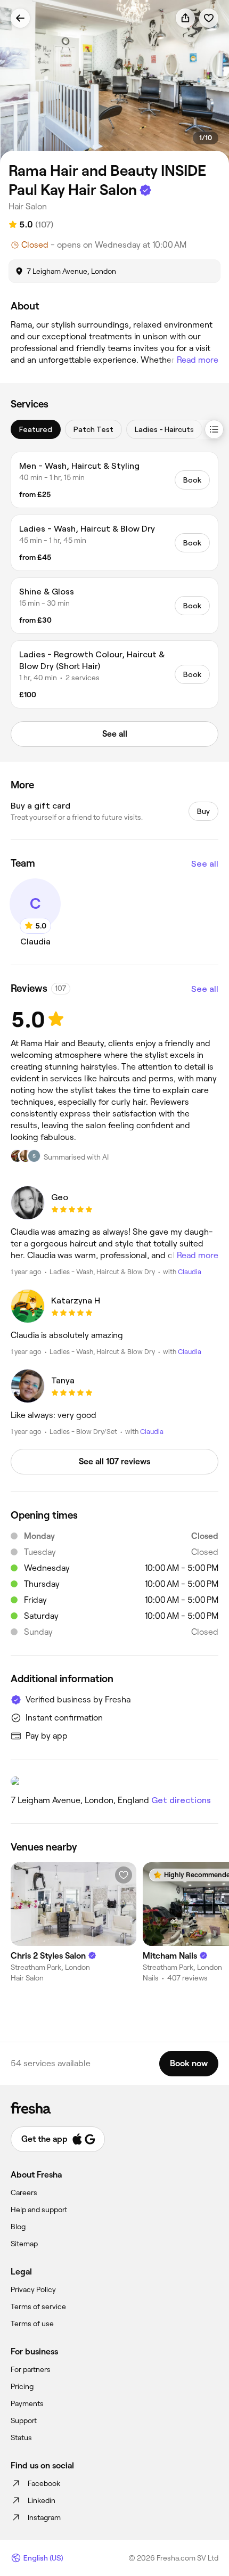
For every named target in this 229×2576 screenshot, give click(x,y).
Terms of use (32, 2324)
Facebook (44, 2483)
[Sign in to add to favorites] (209, 18)
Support (24, 2420)
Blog (18, 2227)
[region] (114, 82)
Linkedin (42, 2500)
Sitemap (24, 2244)
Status (21, 2438)
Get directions (181, 1800)
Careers (24, 2192)
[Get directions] (114, 1781)
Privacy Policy (33, 2289)
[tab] (36, 429)
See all (205, 864)
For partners (31, 2369)
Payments (27, 2403)
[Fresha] (114, 2108)
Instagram (44, 2517)
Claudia (190, 1272)
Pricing (22, 2386)
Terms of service (38, 2306)
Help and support (39, 2210)
